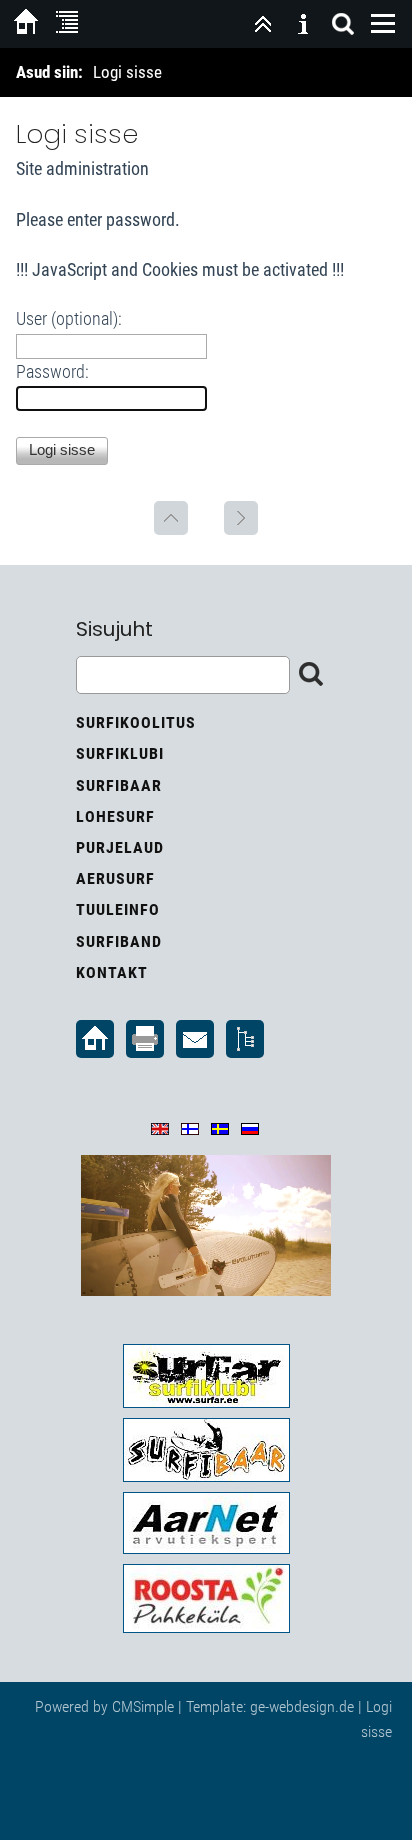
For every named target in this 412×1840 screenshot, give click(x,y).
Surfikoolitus (136, 722)
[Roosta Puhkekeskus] (206, 1598)
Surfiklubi (120, 753)
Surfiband (119, 941)
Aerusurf (115, 878)
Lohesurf (115, 816)
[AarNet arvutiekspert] (206, 1523)
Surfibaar (119, 785)
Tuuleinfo (118, 909)
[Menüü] (383, 24)
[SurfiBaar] (206, 1450)
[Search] (343, 24)
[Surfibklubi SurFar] (206, 1376)
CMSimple (143, 1706)
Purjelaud (120, 847)
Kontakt (112, 972)
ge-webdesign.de (302, 1706)
